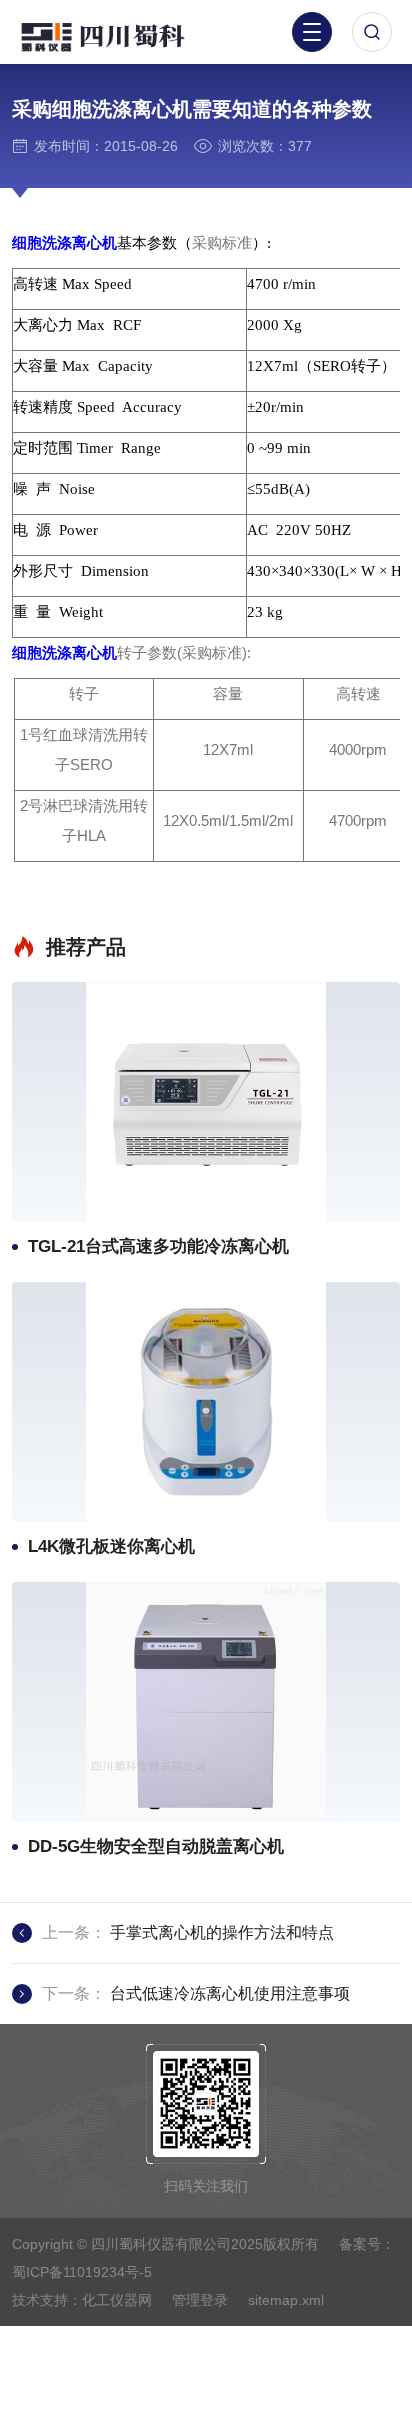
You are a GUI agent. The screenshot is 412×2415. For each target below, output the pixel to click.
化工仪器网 (117, 2300)
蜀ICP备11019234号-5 (82, 2272)
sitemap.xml (286, 2300)
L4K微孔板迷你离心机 (111, 1546)
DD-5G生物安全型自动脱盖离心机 (156, 1846)
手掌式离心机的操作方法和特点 (222, 1932)
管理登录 (200, 2300)
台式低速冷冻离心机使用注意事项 (230, 1993)
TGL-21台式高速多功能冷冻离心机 (158, 1246)
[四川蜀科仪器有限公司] (120, 35)
